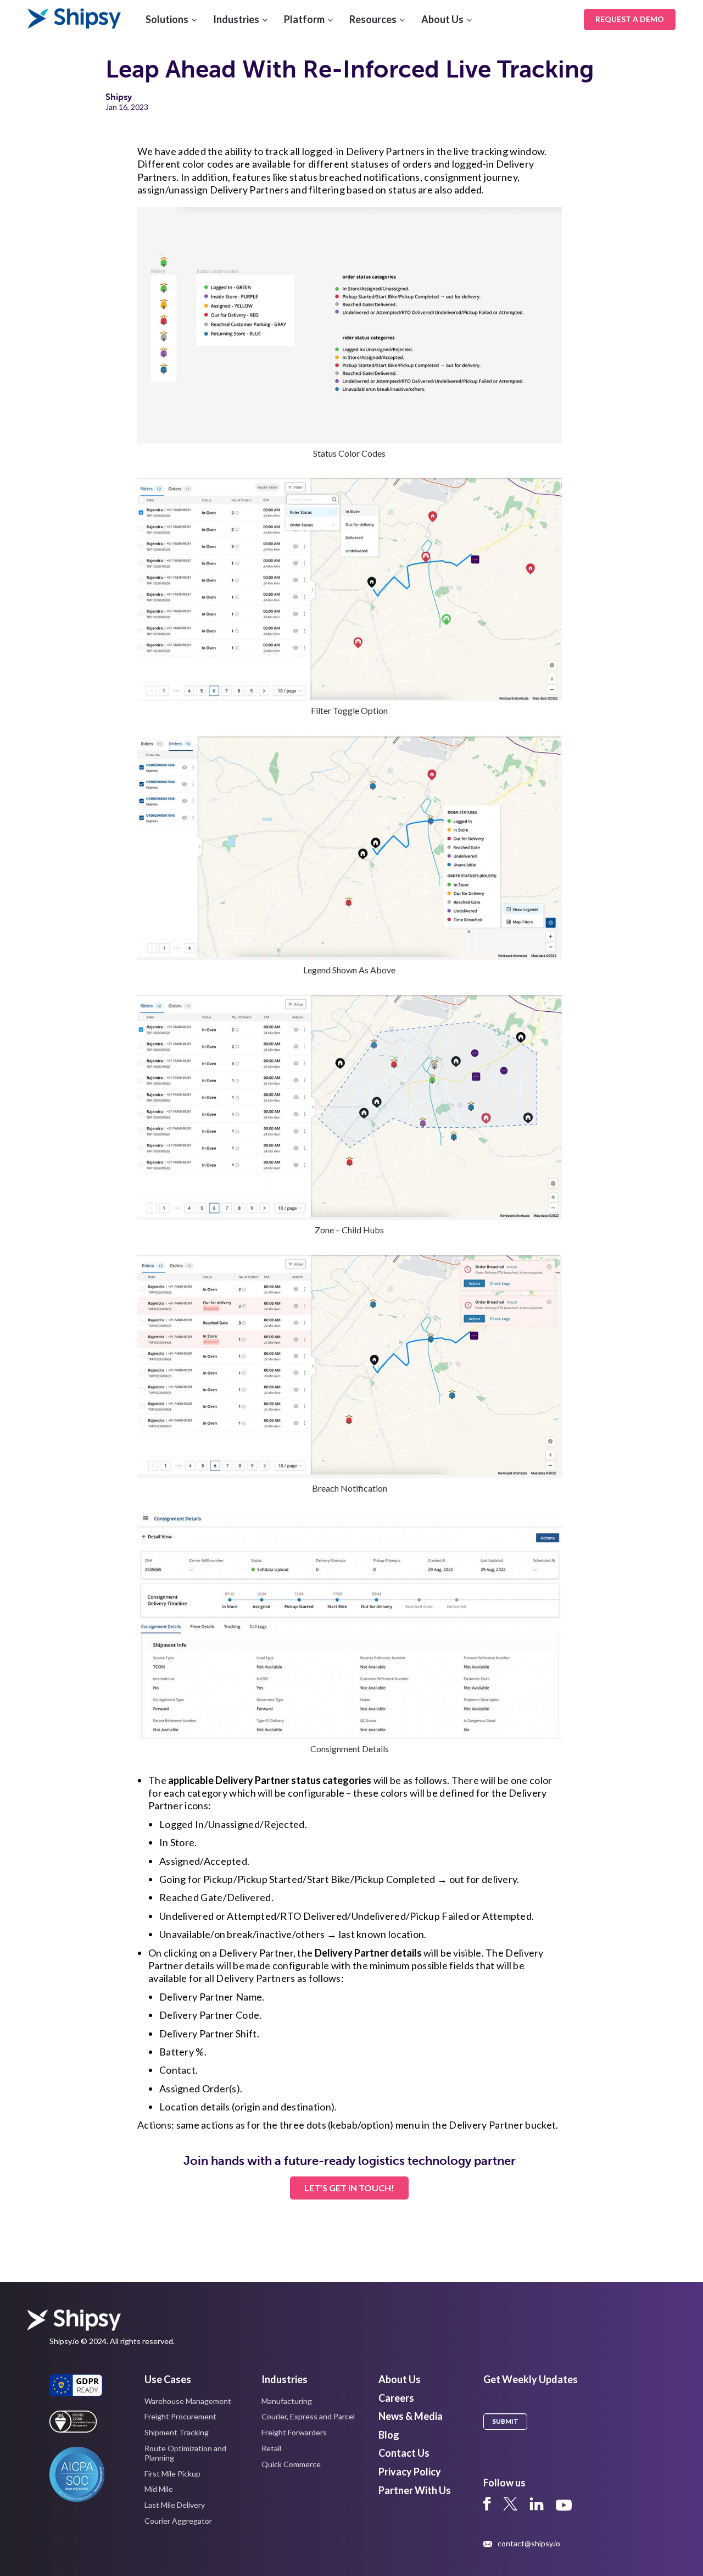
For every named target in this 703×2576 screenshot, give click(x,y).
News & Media (411, 2416)
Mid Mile (159, 2489)
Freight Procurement (180, 2416)
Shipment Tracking (177, 2432)
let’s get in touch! (349, 2188)
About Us (442, 19)
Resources (373, 19)
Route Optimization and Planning (185, 2453)
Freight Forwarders (294, 2432)
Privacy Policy (410, 2472)
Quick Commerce (291, 2464)
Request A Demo (630, 19)
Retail (271, 2448)
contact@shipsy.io (529, 2544)
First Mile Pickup (172, 2473)
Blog (389, 2435)
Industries (236, 19)
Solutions (167, 19)
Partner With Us (415, 2490)
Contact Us (404, 2453)
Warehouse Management (188, 2401)
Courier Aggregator (178, 2521)
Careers (396, 2398)
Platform (304, 19)
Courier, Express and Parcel (308, 2416)
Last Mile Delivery (175, 2505)
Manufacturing (287, 2401)
